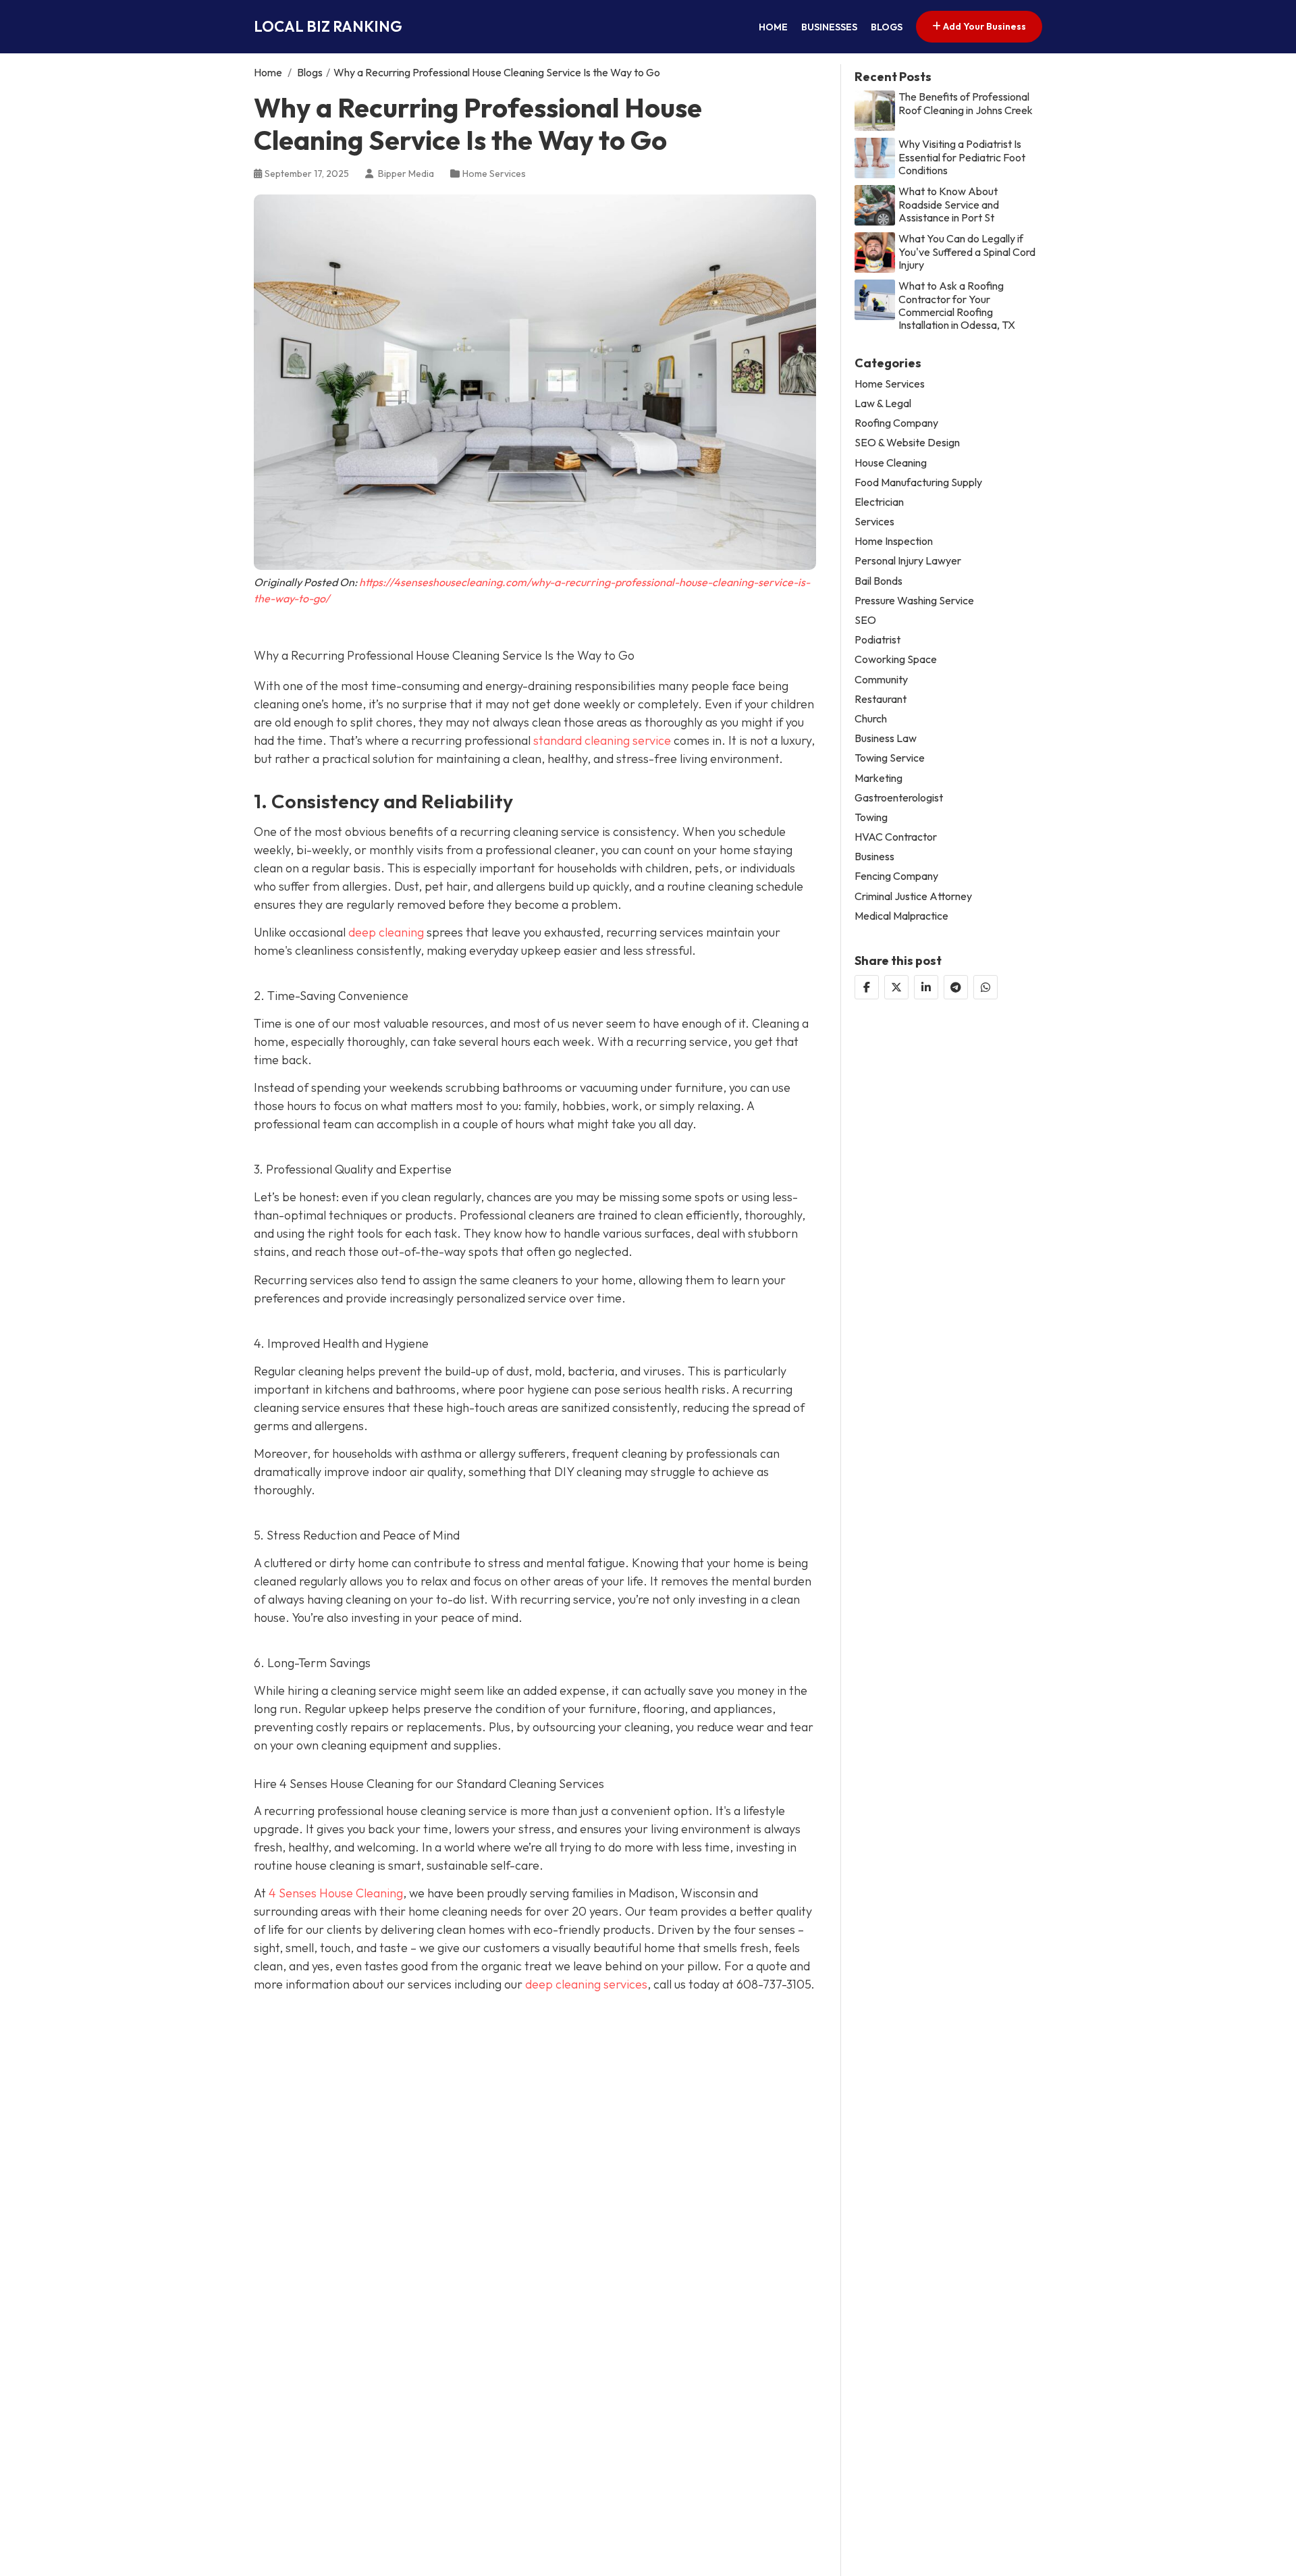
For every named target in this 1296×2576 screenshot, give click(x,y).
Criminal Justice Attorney (913, 896)
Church (871, 719)
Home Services (494, 174)
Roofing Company (896, 423)
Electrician (879, 502)
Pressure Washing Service (914, 601)
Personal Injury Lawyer (908, 561)
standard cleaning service (602, 740)
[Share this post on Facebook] (867, 987)
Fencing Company (896, 876)
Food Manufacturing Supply (918, 482)
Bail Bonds (879, 580)
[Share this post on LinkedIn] (926, 987)
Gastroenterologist (899, 797)
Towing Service (890, 758)
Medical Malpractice (901, 916)
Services (874, 522)
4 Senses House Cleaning (336, 1893)
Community (881, 679)
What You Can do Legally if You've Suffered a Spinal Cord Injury (967, 252)
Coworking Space (896, 659)
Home (773, 27)
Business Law (886, 738)
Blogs (887, 27)
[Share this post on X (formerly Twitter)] (896, 987)
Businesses (829, 27)
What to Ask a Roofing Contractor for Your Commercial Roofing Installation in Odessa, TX (957, 306)
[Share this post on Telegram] (956, 987)
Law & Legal (883, 403)
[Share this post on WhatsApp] (986, 987)
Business (874, 857)
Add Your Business (983, 26)
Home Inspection (894, 541)
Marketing (879, 778)
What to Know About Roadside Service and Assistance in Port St (949, 204)
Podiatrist (878, 640)
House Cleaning (891, 462)
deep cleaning (386, 932)
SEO (865, 620)
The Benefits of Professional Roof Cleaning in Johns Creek (966, 103)
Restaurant (881, 699)
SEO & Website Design (907, 443)
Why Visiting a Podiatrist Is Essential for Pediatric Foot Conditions (962, 157)
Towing (871, 817)
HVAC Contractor (896, 837)
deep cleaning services (586, 1984)
